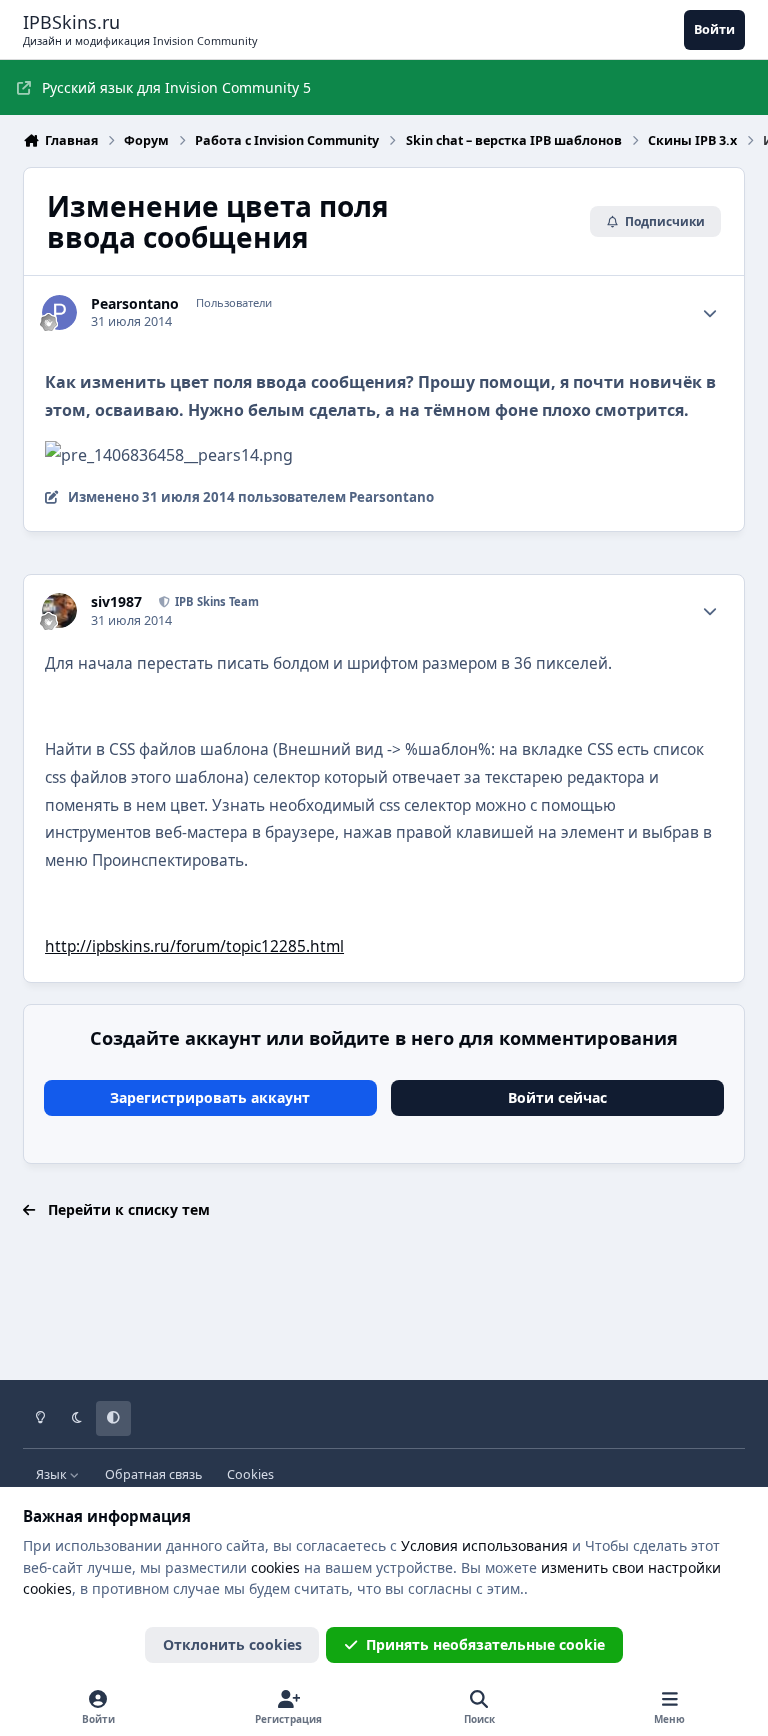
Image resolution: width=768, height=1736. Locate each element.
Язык (53, 1474)
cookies (275, 1567)
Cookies (250, 1474)
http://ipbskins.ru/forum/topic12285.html (194, 946)
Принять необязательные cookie (485, 1644)
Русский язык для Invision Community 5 (176, 87)
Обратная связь (153, 1474)
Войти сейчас (557, 1097)
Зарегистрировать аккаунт (210, 1097)
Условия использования (484, 1545)
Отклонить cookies (232, 1644)
